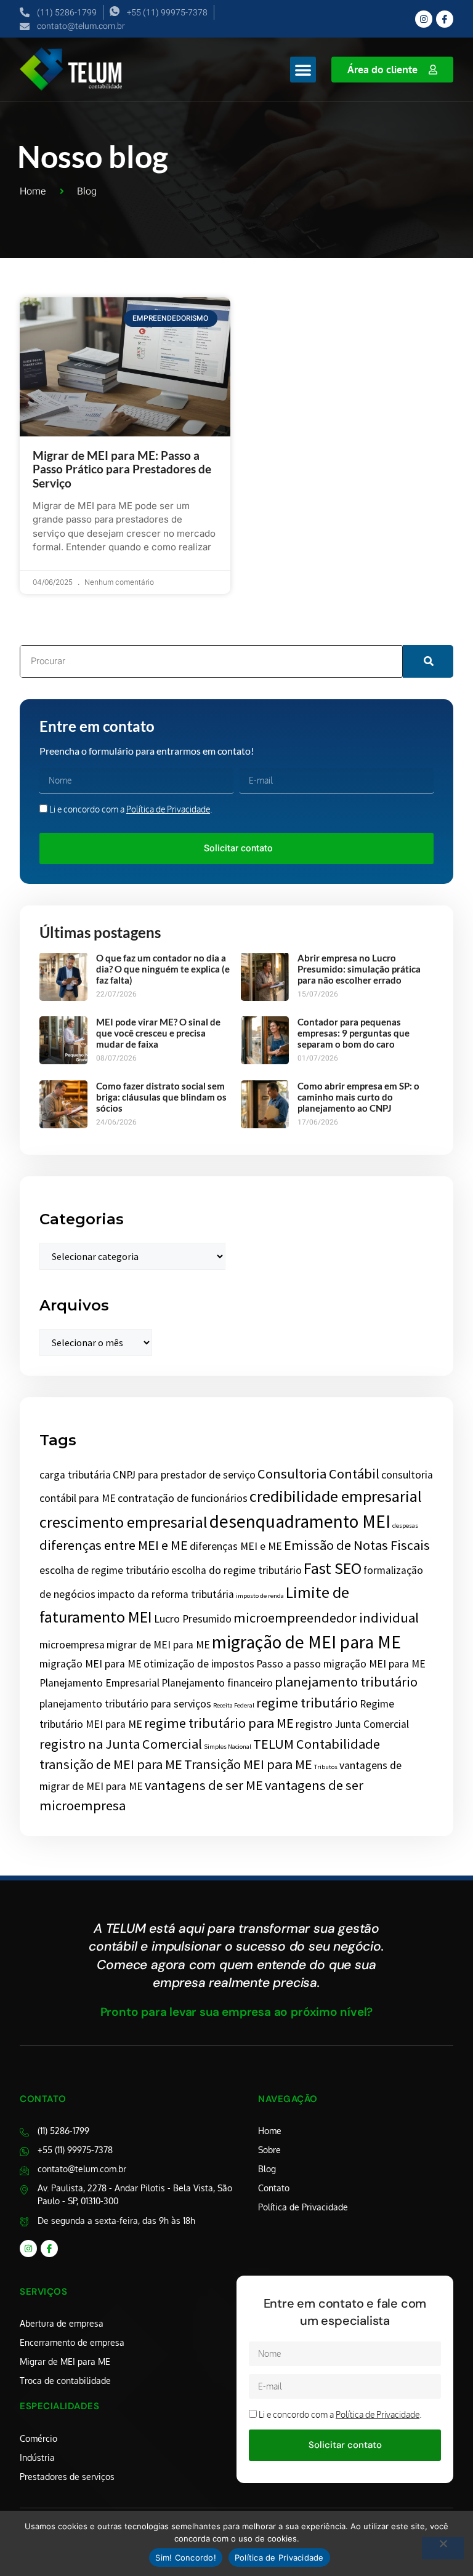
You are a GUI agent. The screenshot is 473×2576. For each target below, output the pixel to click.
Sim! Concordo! (186, 2558)
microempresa (72, 1645)
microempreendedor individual (326, 1618)
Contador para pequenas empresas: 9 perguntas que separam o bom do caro (354, 1033)
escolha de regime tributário (104, 1570)
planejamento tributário (346, 1682)
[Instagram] (424, 19)
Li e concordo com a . (131, 809)
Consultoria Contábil (318, 1474)
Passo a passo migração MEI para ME (341, 1664)
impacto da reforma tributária (166, 1594)
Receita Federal (234, 1705)
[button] (303, 70)
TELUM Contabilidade (317, 1744)
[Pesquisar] (428, 661)
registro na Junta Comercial (121, 1744)
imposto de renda (260, 1596)
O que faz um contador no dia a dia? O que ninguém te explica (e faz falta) (163, 969)
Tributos (326, 1767)
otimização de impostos (199, 1664)
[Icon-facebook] (445, 19)
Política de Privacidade (168, 809)
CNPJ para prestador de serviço (184, 1475)
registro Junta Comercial (352, 1724)
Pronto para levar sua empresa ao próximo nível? (237, 2012)
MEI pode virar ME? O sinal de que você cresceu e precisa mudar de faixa (158, 1033)
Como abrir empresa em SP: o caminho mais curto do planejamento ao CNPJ (358, 1097)
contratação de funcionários (183, 1498)
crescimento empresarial (123, 1522)
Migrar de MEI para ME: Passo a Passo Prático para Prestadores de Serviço (122, 469)
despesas (405, 1526)
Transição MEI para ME (248, 1764)
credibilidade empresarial (336, 1496)
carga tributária (75, 1475)
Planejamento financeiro (217, 1683)
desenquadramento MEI (300, 1521)
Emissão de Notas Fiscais (357, 1545)
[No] (443, 2548)
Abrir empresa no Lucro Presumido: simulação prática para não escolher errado (359, 969)
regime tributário (307, 1703)
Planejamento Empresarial (99, 1683)
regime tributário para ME (219, 1723)
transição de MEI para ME (111, 1764)
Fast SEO (333, 1568)
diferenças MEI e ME (236, 1546)
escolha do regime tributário (236, 1570)
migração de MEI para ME (306, 1642)
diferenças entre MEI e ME (114, 1545)
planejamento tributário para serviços (125, 1704)
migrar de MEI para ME (158, 1645)
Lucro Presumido (193, 1619)
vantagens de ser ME (204, 1785)
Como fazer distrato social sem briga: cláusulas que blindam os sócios (161, 1097)
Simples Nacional (228, 1747)
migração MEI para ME (91, 1664)
